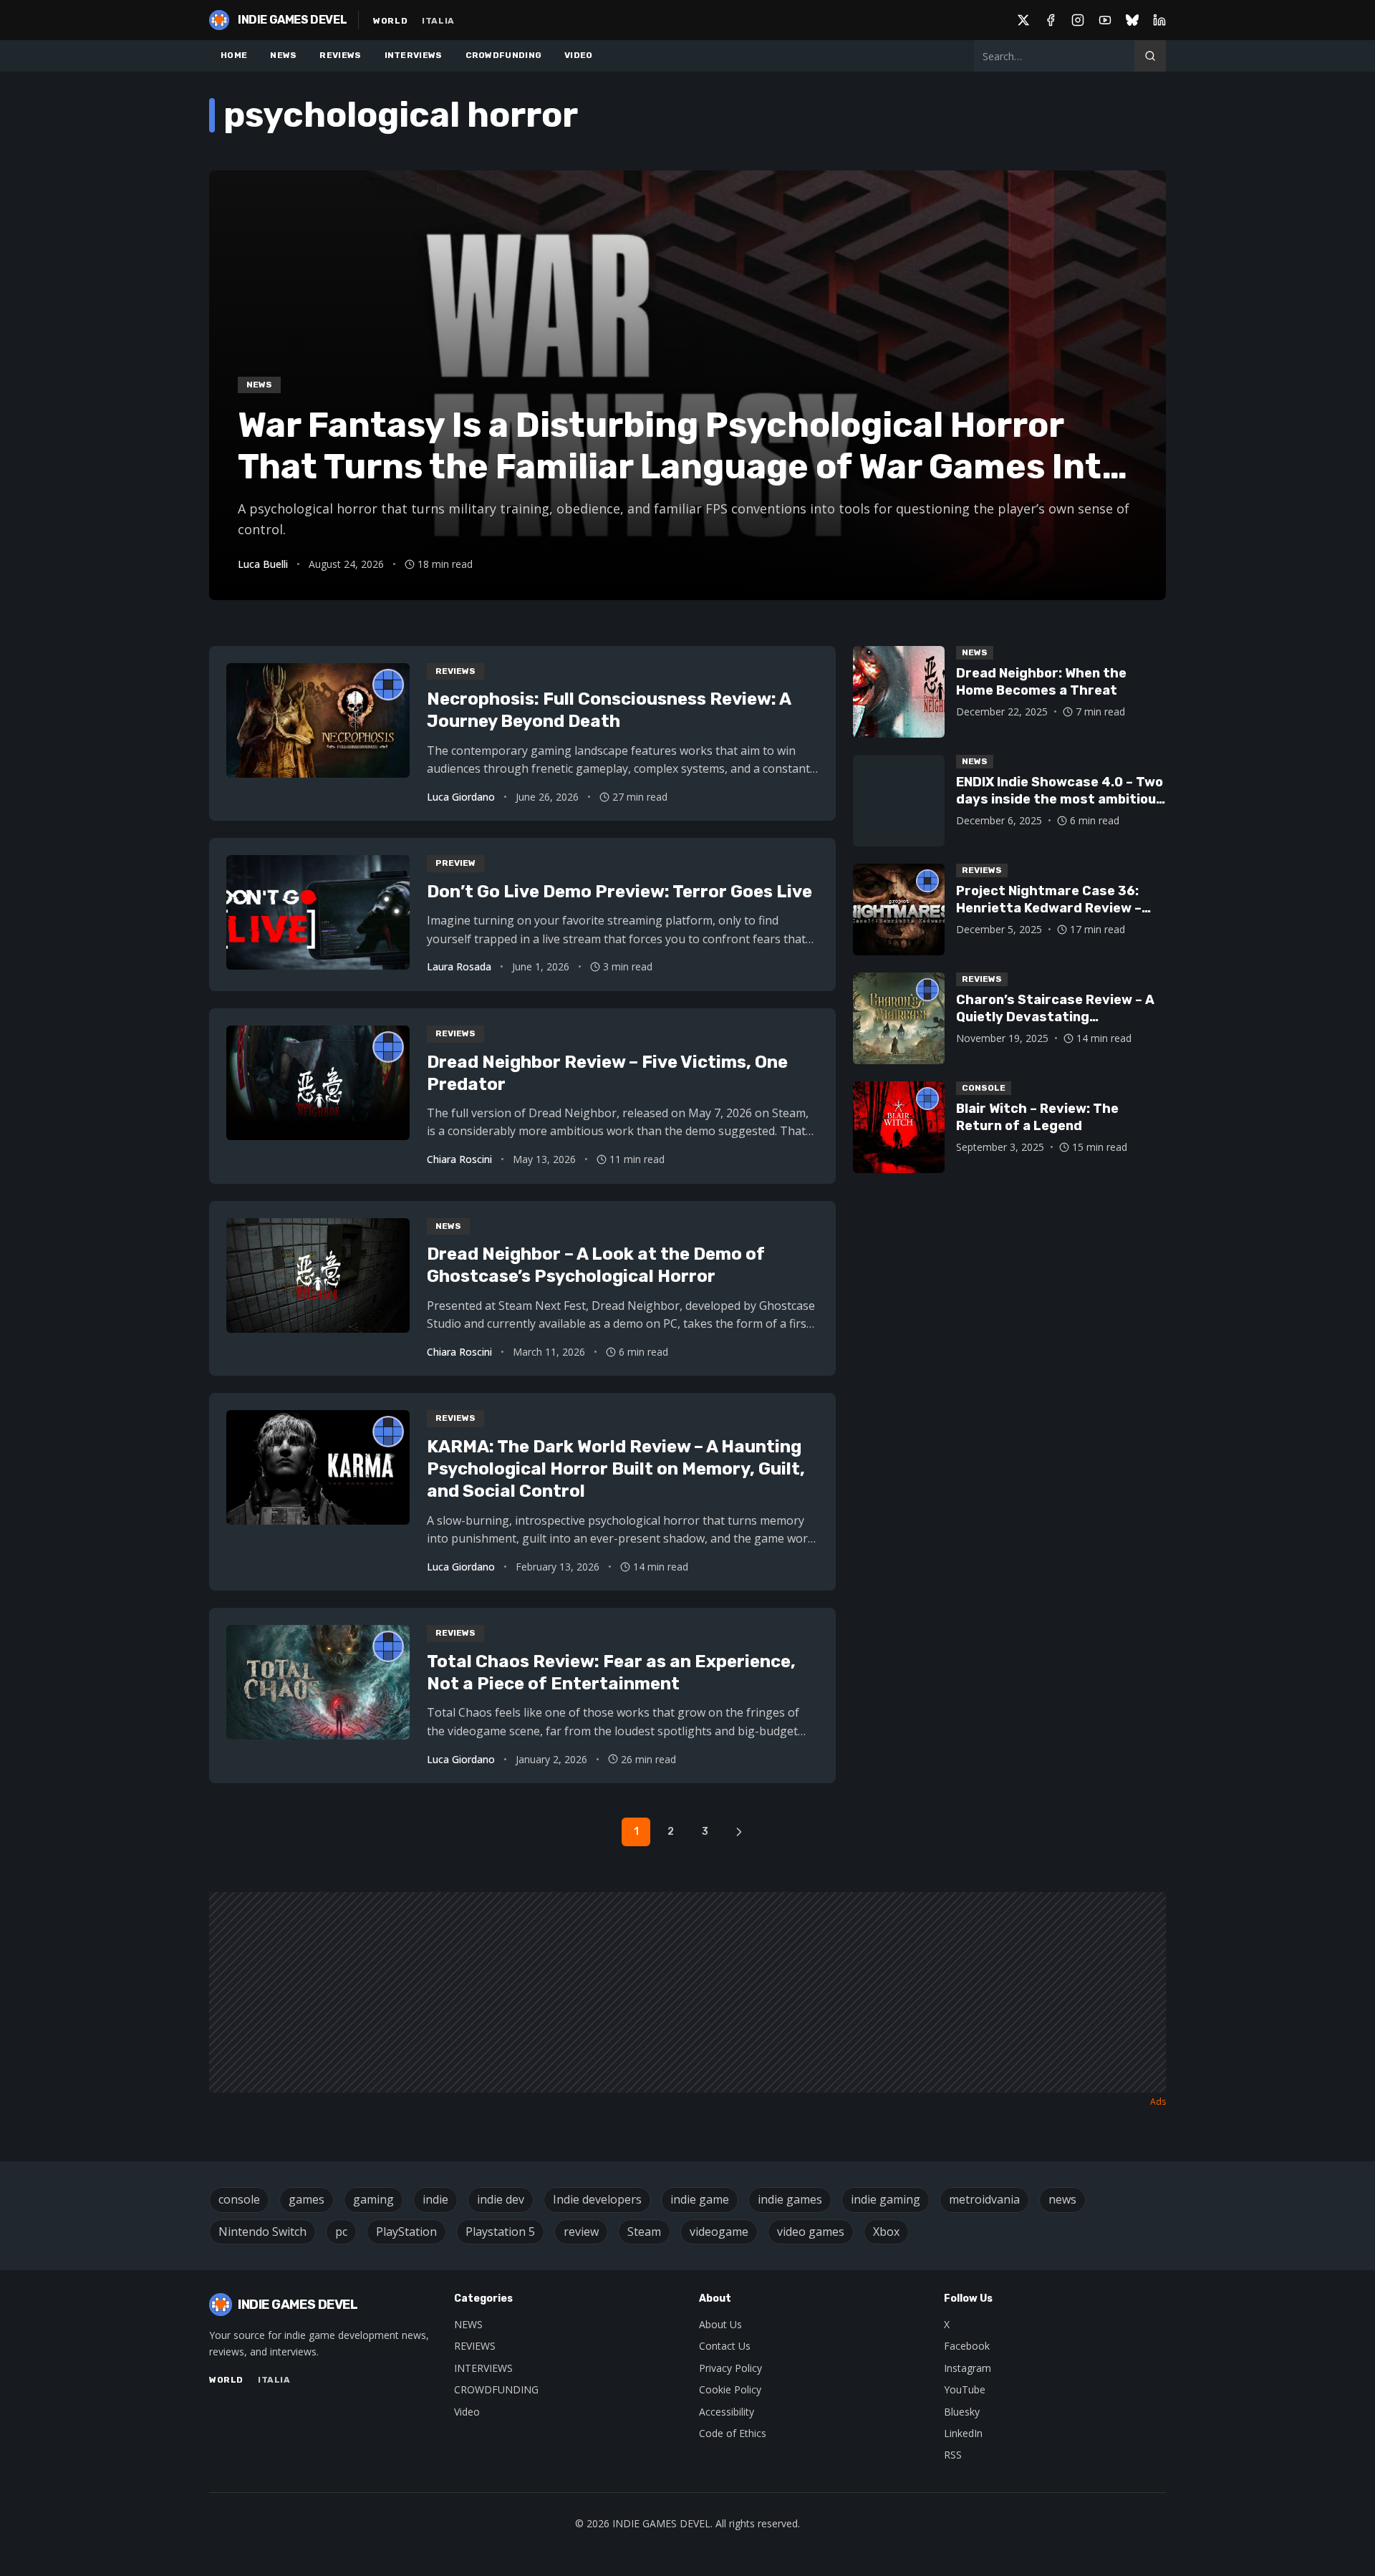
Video (467, 2412)
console (239, 2199)
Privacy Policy (730, 2368)
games (307, 2199)
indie (435, 2199)
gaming (373, 2199)
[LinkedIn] (1159, 20)
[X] (1023, 20)
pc (341, 2232)
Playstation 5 (500, 2232)
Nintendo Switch (262, 2232)
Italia (438, 21)
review (581, 2232)
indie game (700, 2199)
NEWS (283, 55)
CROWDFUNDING (504, 55)
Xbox (886, 2232)
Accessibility (727, 2412)
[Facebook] (1051, 20)
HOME (234, 55)
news (1062, 2199)
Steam (644, 2232)
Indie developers (597, 2199)
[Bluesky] (1132, 20)
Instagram (968, 2368)
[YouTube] (1105, 20)
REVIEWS (340, 55)
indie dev (501, 2199)
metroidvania (984, 2199)
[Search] (1150, 56)
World (390, 21)
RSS (953, 2455)
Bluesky (962, 2412)
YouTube (965, 2389)
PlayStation (406, 2232)
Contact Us (725, 2346)
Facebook (967, 2346)
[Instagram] (1078, 20)
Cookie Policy (730, 2389)
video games (811, 2232)
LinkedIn (963, 2433)
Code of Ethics (733, 2433)
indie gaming (886, 2199)
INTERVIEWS (414, 55)
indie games (790, 2199)
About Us (720, 2324)
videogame (719, 2232)
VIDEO (579, 55)
